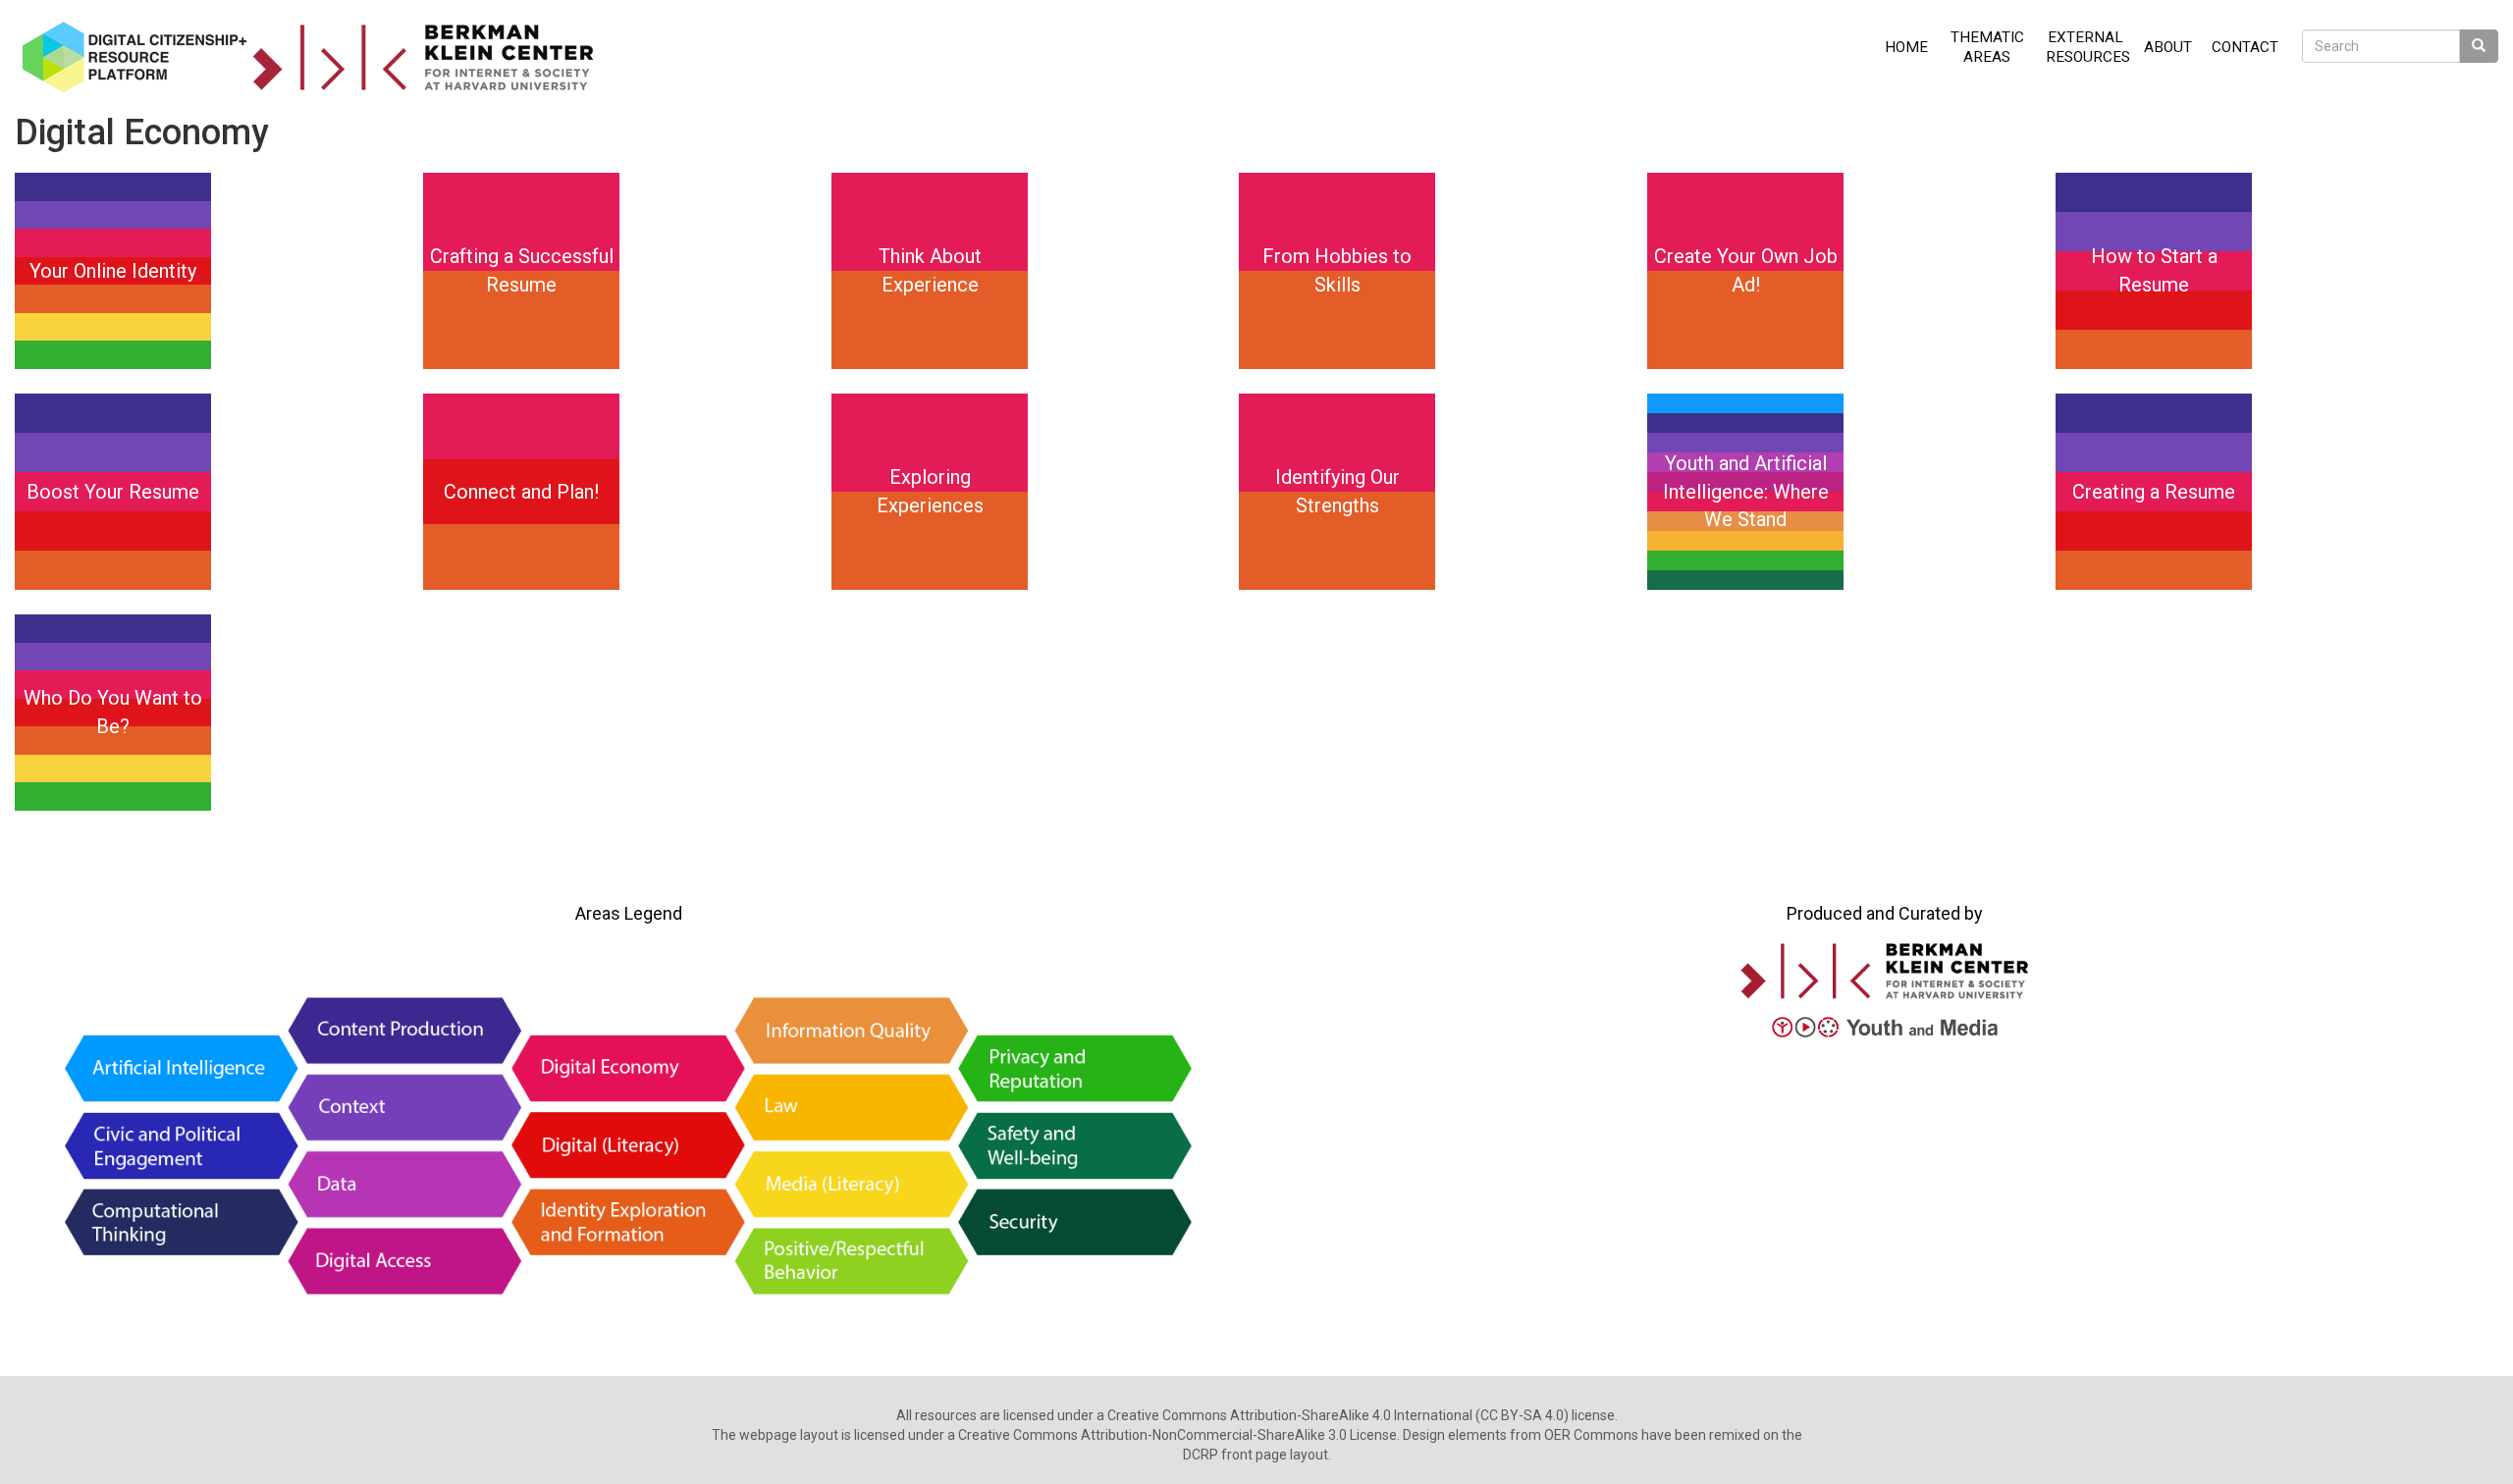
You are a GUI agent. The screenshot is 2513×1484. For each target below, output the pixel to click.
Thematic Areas (1987, 47)
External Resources (2088, 47)
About (2168, 47)
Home (1906, 47)
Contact (2245, 47)
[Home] (315, 57)
